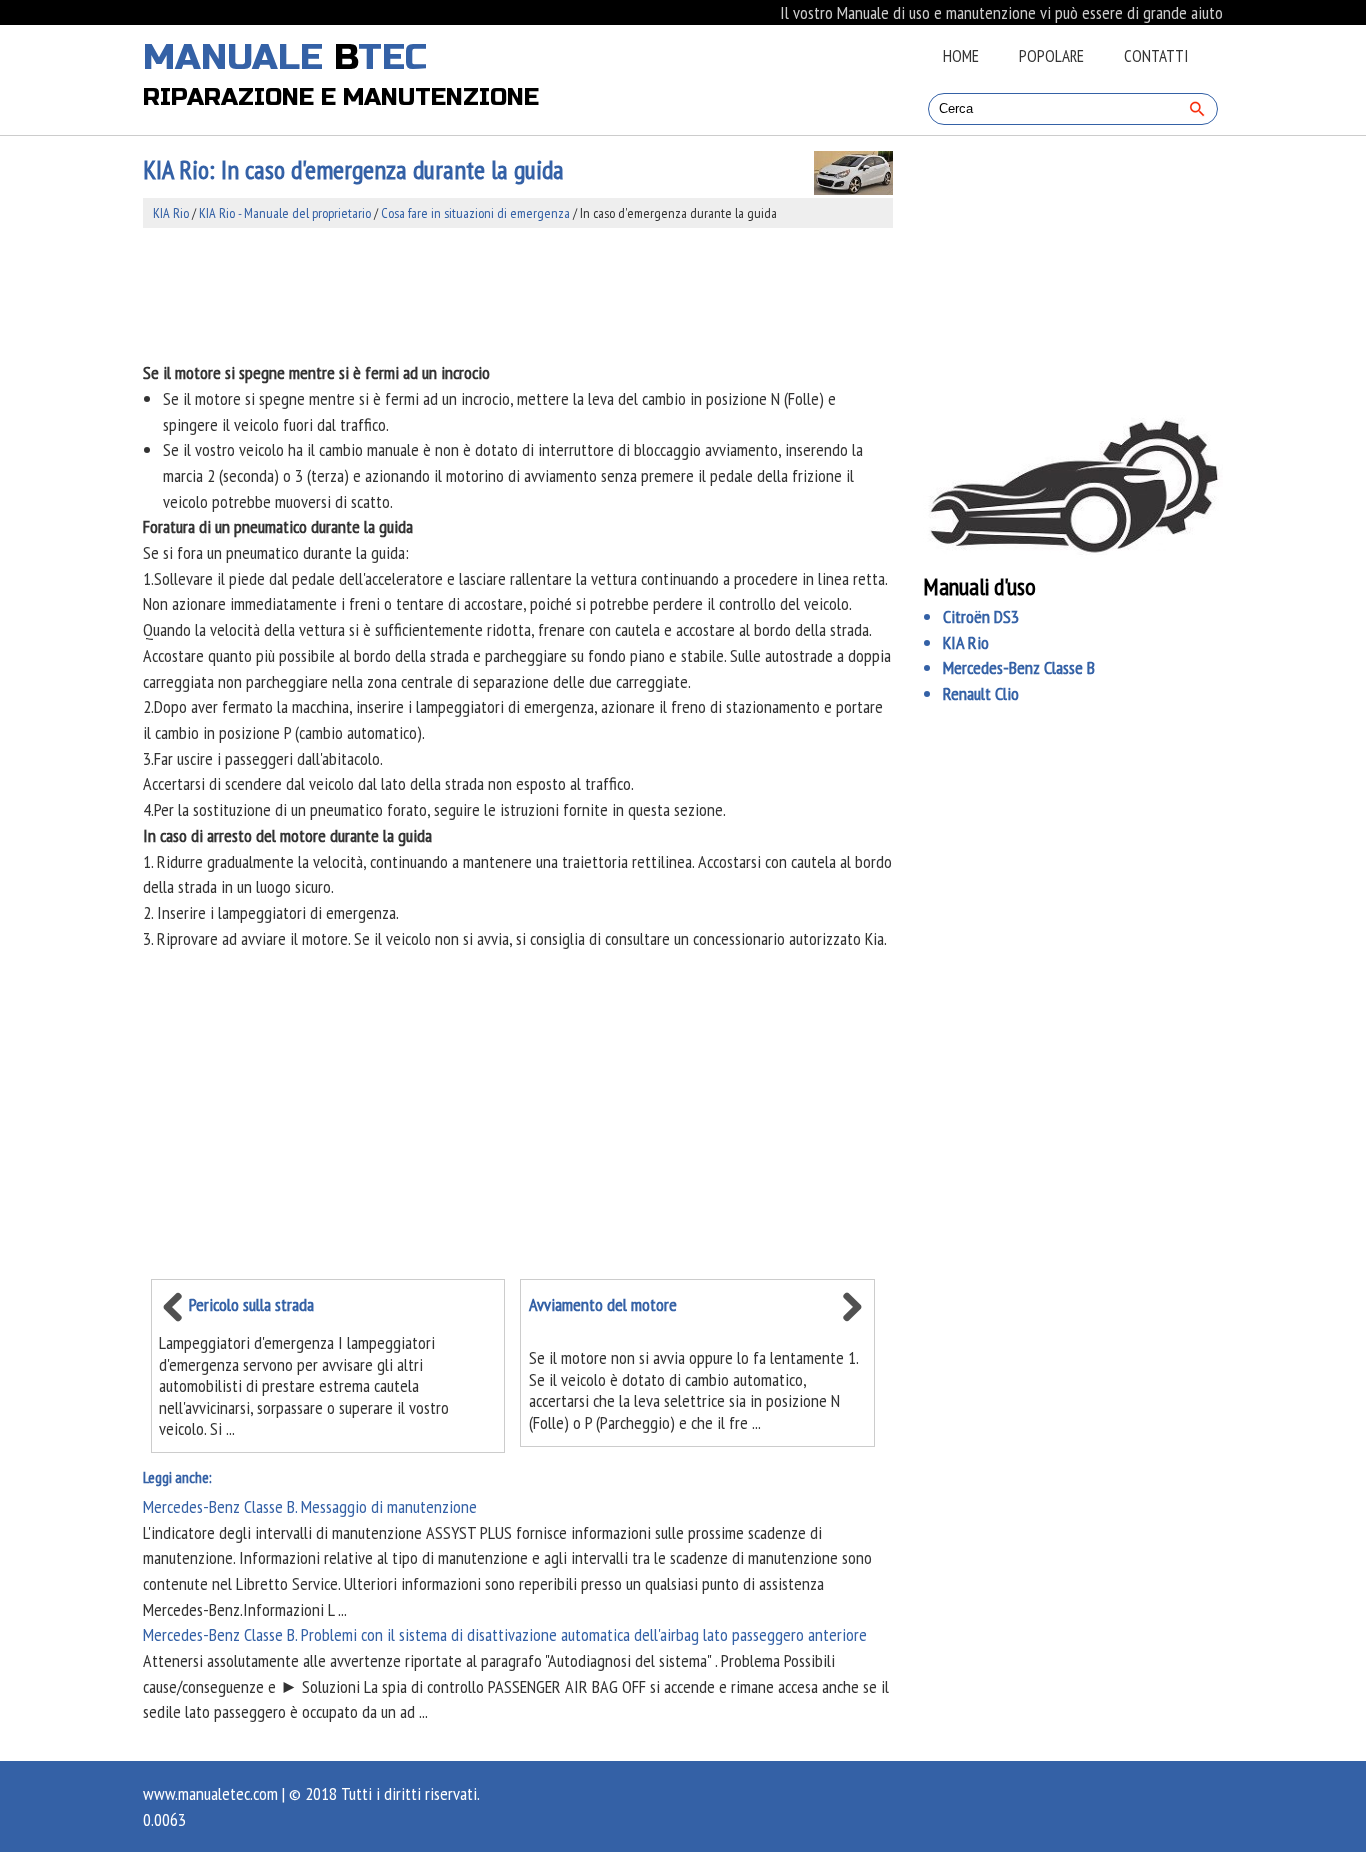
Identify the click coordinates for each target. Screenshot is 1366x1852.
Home (961, 56)
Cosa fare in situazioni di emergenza (475, 213)
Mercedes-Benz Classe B (1019, 667)
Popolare (1051, 56)
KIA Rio (171, 213)
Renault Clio (981, 693)
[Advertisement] (518, 294)
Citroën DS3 (981, 616)
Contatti (1156, 56)
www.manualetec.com (210, 1793)
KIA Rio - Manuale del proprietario (285, 213)
